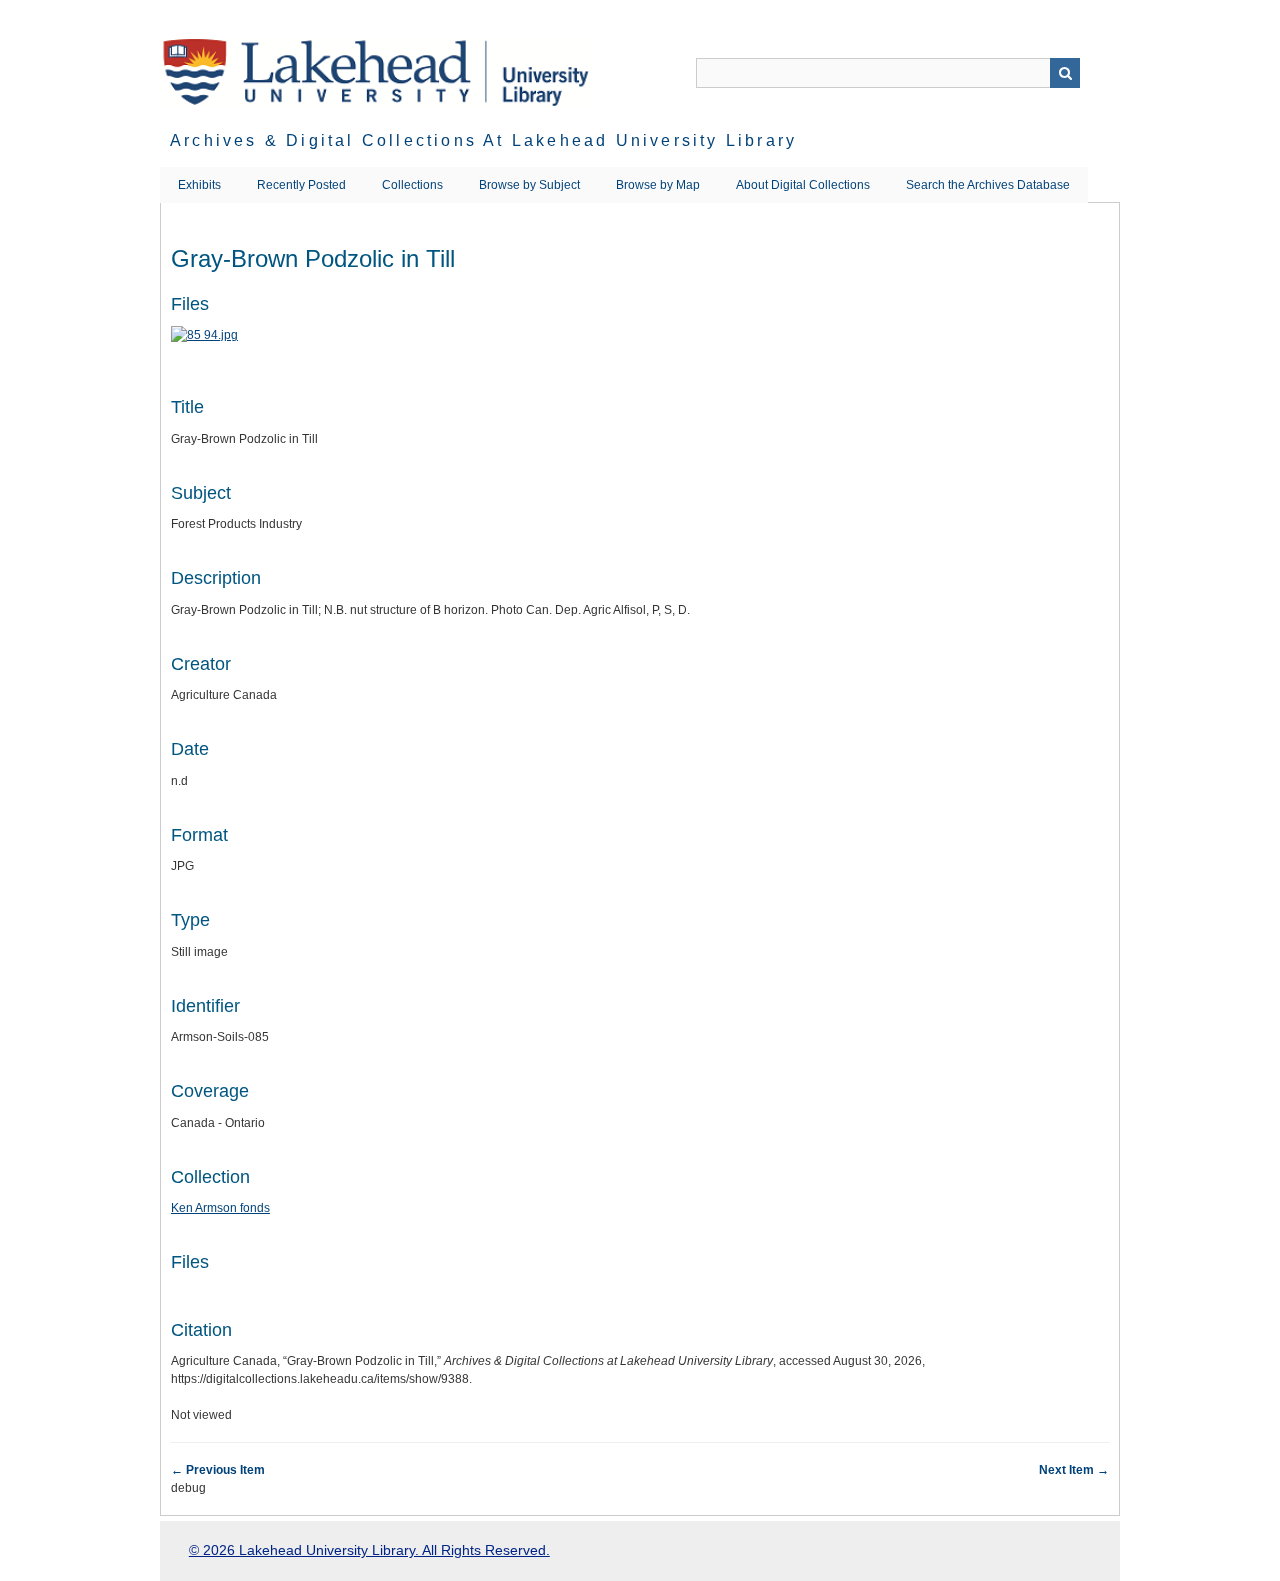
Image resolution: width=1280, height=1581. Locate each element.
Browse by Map (658, 185)
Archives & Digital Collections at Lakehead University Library (483, 140)
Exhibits (199, 185)
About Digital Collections (803, 185)
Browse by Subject (529, 185)
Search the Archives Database (988, 185)
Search (1065, 73)
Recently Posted (301, 185)
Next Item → (1074, 1470)
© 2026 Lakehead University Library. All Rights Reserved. (369, 1550)
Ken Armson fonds (220, 1208)
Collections (412, 185)
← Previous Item (218, 1470)
